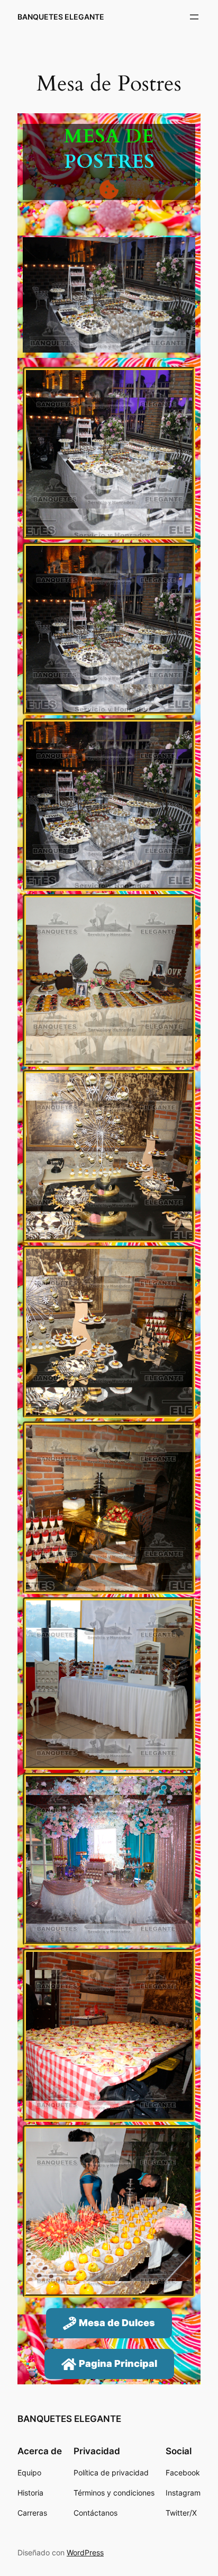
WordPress (85, 2552)
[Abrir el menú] (194, 17)
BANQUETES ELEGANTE (61, 17)
